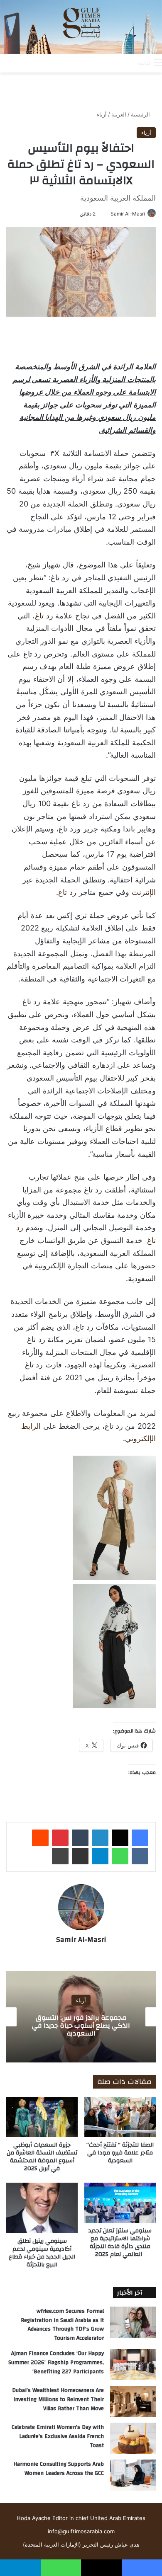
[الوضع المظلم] (113, 63)
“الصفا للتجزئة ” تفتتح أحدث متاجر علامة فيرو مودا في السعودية (120, 2153)
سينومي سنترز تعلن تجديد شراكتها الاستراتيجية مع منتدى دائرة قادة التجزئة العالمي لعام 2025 (120, 2243)
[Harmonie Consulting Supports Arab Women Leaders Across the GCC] (133, 2475)
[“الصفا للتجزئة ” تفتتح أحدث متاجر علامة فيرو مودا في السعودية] (120, 2117)
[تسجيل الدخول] (98, 63)
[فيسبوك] (140, 1838)
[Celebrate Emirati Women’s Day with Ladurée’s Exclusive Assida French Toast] (133, 2438)
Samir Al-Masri (128, 214)
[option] (81, 2017)
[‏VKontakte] (140, 1856)
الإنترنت (144, 892)
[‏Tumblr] (80, 1838)
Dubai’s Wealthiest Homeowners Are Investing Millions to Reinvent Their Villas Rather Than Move (58, 2399)
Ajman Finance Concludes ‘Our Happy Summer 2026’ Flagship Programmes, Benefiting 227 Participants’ (56, 2362)
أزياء (102, 114)
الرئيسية (141, 114)
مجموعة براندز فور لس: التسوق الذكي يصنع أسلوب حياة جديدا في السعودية (81, 2025)
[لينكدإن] (100, 1838)
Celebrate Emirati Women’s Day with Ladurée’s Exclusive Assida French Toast (58, 2436)
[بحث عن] (128, 63)
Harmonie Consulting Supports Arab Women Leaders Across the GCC (59, 2469)
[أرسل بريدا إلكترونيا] (107, 214)
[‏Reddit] (40, 1838)
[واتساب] (120, 1856)
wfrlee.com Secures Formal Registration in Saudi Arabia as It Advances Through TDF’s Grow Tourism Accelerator (62, 2325)
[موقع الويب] (81, 1954)
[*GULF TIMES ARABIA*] (81, 27)
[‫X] (120, 1838)
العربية (119, 114)
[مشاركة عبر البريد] (80, 1856)
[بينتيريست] (60, 1838)
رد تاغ (44, 616)
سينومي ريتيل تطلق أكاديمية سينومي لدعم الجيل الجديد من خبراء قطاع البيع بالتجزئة (42, 2253)
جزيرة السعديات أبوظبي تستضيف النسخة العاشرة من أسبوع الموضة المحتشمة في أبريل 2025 (42, 2157)
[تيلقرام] (100, 1856)
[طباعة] (60, 1856)
